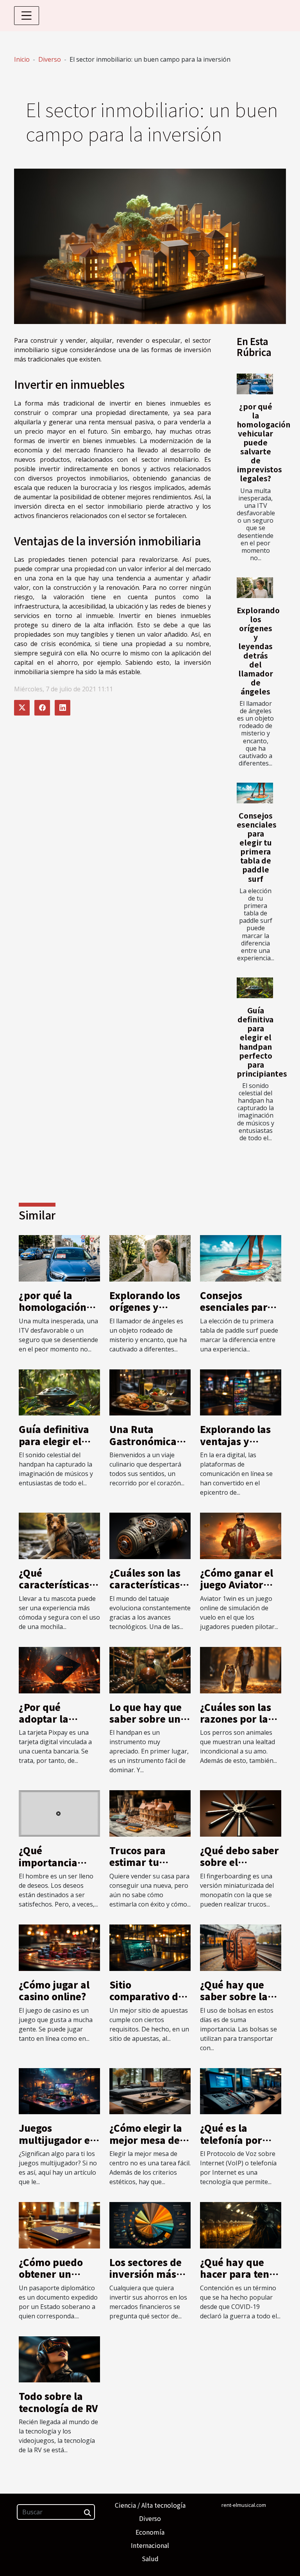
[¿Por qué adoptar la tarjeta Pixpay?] (59, 1669)
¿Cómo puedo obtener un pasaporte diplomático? (51, 2280)
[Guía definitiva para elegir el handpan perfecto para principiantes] (255, 988)
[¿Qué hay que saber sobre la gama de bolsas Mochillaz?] (241, 1947)
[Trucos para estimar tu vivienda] (150, 1813)
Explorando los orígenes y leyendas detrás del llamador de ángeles (258, 651)
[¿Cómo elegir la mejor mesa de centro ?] (150, 2090)
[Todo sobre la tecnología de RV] (59, 2359)
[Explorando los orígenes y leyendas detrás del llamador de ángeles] (255, 588)
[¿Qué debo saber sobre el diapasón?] (241, 1813)
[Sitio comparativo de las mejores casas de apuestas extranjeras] (150, 1947)
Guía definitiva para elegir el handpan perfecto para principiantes (262, 1042)
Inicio (22, 59)
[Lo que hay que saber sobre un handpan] (150, 1669)
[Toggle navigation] (27, 16)
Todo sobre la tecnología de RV (58, 2402)
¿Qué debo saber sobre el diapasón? (239, 1862)
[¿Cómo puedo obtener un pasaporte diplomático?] (59, 2225)
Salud (150, 2558)
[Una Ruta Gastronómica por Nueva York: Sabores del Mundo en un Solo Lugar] (150, 1392)
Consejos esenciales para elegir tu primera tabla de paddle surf (257, 847)
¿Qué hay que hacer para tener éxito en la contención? (240, 2280)
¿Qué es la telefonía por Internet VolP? (234, 2140)
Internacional (150, 2545)
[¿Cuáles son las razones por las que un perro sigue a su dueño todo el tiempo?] (241, 1669)
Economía (150, 2532)
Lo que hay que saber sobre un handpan (146, 1719)
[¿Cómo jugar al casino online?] (59, 1947)
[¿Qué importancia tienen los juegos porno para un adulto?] (59, 1813)
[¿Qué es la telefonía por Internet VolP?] (241, 2090)
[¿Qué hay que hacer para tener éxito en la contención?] (241, 2225)
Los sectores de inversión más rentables (146, 2274)
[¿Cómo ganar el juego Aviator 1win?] (241, 1535)
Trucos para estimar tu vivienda (137, 1862)
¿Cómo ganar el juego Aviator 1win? (237, 1584)
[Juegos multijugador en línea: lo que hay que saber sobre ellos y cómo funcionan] (59, 2090)
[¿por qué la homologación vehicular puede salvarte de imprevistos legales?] (255, 384)
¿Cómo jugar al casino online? (54, 1990)
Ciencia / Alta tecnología (150, 2505)
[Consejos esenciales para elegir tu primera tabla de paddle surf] (255, 793)
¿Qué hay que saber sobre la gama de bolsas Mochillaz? (237, 2002)
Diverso (50, 59)
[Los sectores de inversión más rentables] (150, 2225)
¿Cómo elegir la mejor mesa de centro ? (146, 2140)
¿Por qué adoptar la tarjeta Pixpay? (55, 1719)
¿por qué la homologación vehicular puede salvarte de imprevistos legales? (263, 442)
